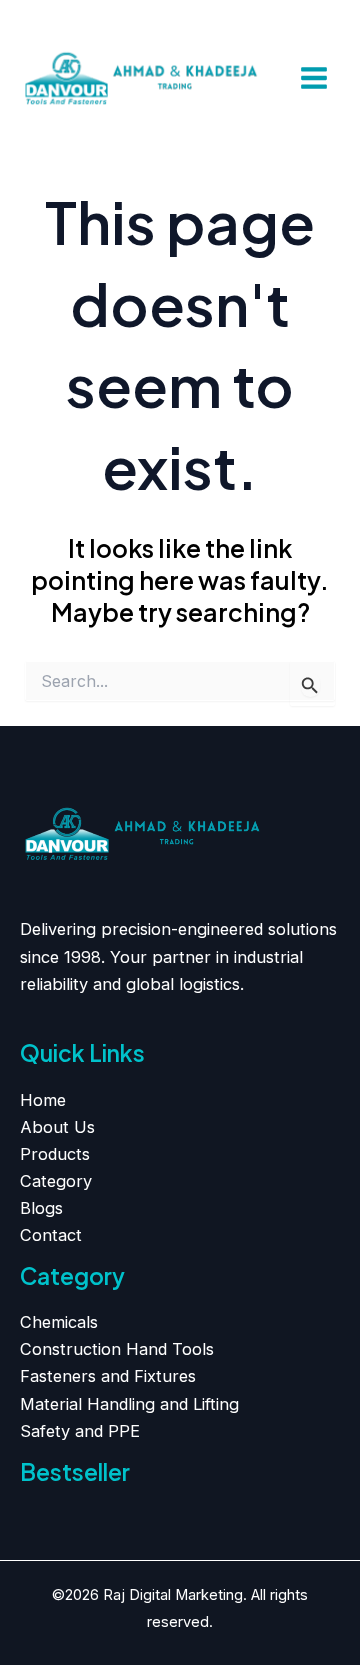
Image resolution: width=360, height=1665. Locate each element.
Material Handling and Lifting (129, 1404)
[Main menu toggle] (313, 78)
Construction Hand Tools (117, 1349)
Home (43, 1100)
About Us (57, 1127)
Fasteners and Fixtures (108, 1376)
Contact (51, 1235)
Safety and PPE (80, 1431)
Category (56, 1181)
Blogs (41, 1208)
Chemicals (59, 1322)
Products (55, 1154)
